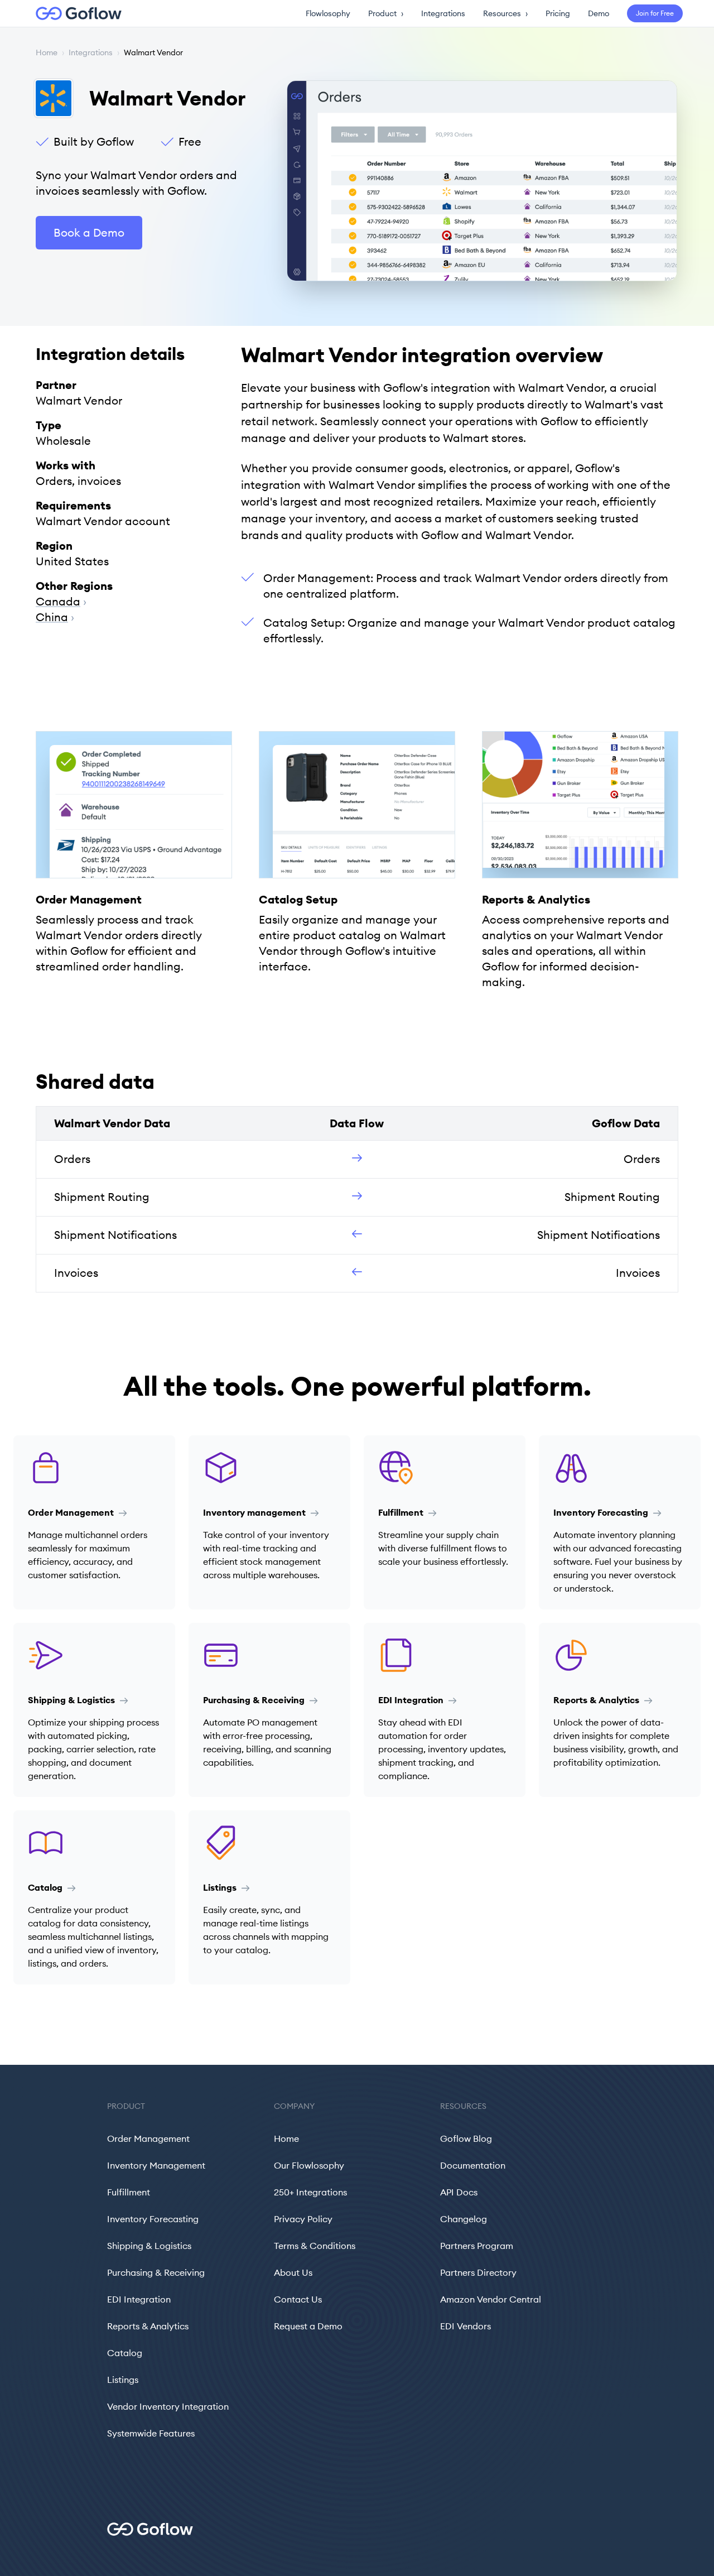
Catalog (125, 2353)
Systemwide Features (151, 2433)
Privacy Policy (303, 2219)
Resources (505, 13)
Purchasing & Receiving (156, 2272)
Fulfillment (129, 2192)
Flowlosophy (328, 13)
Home (47, 52)
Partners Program (477, 2246)
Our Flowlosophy (309, 2165)
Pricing (558, 13)
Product (386, 13)
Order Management (148, 2138)
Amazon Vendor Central (491, 2299)
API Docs (459, 2192)
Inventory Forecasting (153, 2219)
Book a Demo (89, 232)
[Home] (72, 13)
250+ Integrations (310, 2192)
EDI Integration (139, 2299)
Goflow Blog (466, 2138)
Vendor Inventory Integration (168, 2406)
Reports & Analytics (148, 2326)
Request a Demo (308, 2326)
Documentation (473, 2165)
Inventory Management (156, 2165)
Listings (123, 2380)
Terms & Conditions (315, 2246)
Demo (599, 13)
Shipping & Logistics (149, 2246)
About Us (293, 2272)
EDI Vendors (465, 2326)
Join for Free (655, 13)
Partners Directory (478, 2272)
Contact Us (298, 2299)
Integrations (443, 13)
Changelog (464, 2219)
